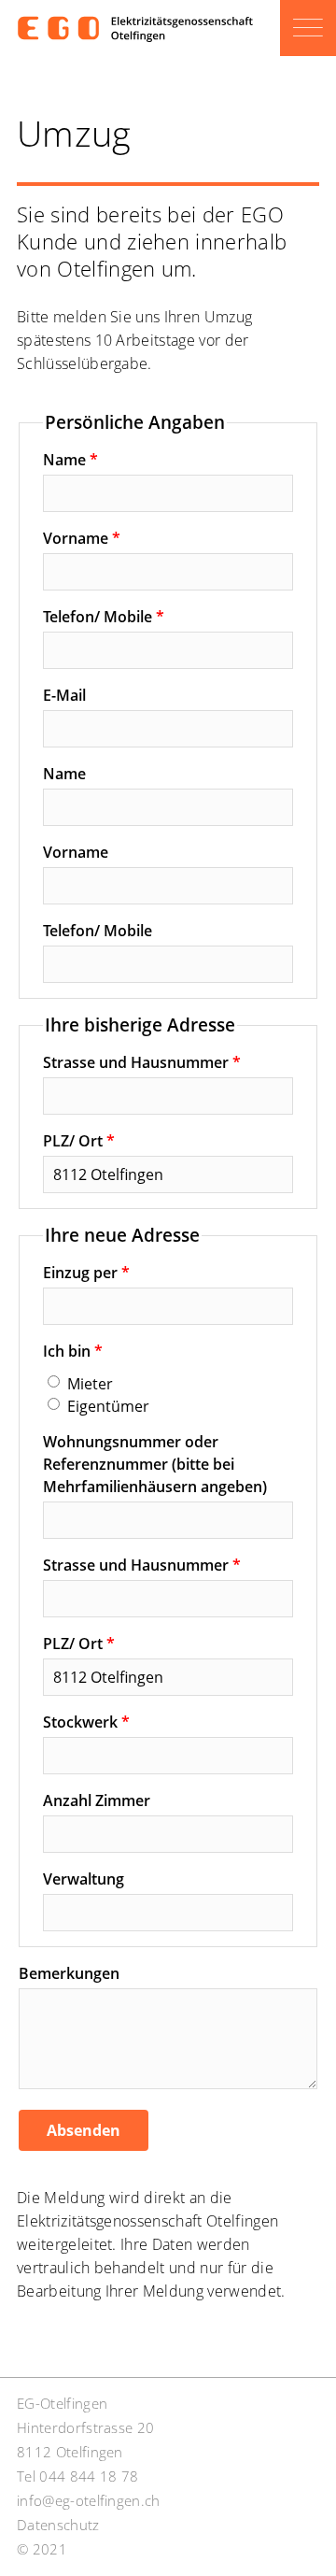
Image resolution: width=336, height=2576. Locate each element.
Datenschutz (58, 2525)
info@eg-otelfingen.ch (89, 2500)
